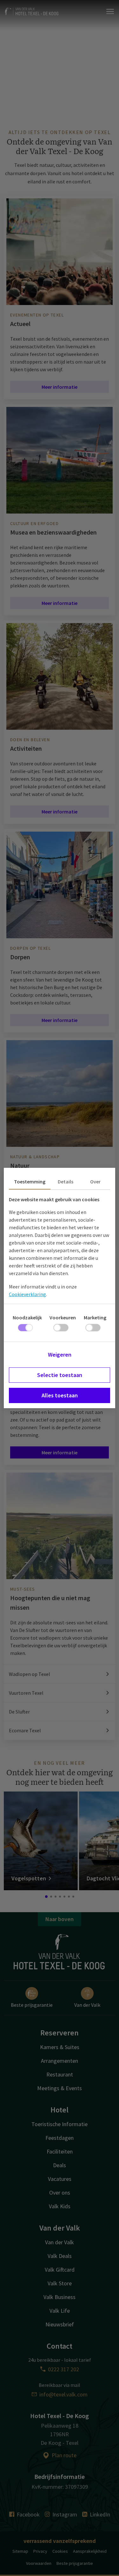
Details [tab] (66, 1182)
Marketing (95, 1317)
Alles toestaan (60, 1395)
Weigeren (60, 1355)
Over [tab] (95, 1182)
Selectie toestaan (60, 1375)
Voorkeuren (63, 1317)
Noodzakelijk (27, 1317)
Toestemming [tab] (30, 1182)
